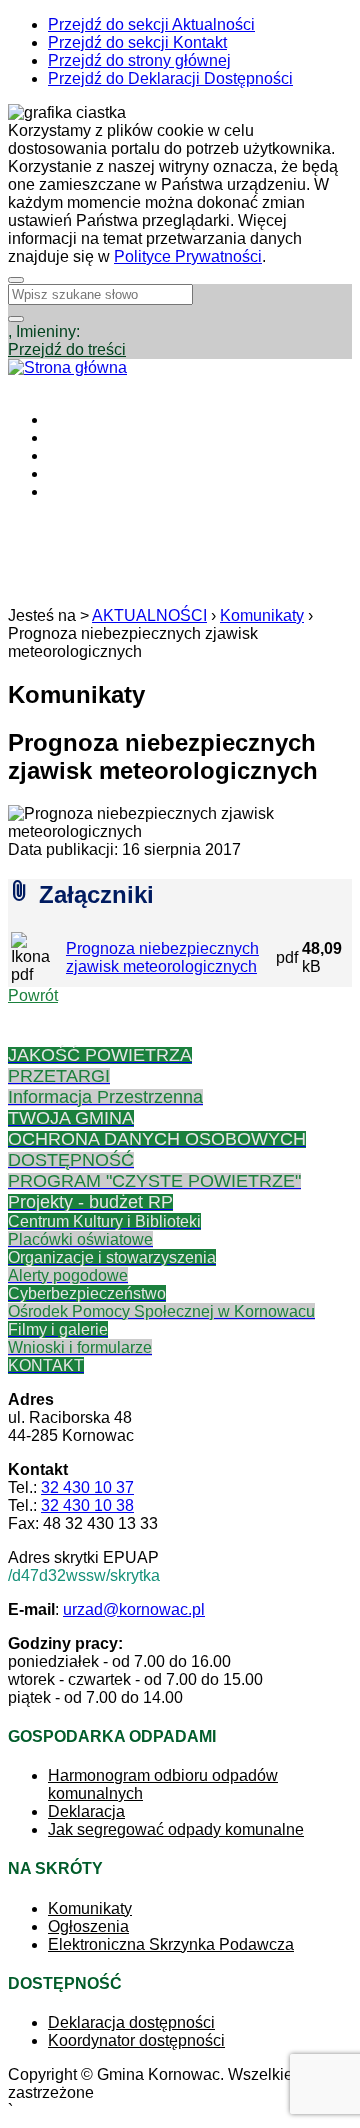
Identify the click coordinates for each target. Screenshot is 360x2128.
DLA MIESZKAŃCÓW (126, 455)
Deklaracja (86, 1811)
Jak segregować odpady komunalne (176, 1829)
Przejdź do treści (67, 349)
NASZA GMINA (103, 437)
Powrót (33, 995)
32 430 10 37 (87, 1487)
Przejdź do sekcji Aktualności (151, 24)
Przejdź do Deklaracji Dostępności (170, 78)
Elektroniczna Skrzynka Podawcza (171, 1944)
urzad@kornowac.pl (134, 1609)
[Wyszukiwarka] (16, 319)
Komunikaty (262, 615)
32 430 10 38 (87, 1505)
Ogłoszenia (88, 1926)
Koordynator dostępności (136, 2040)
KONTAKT (86, 491)
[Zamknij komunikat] (16, 280)
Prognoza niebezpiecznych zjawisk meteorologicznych (162, 957)
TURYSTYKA (97, 473)
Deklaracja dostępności (131, 2022)
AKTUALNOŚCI (105, 419)
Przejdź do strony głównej (139, 60)
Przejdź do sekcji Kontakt (137, 42)
